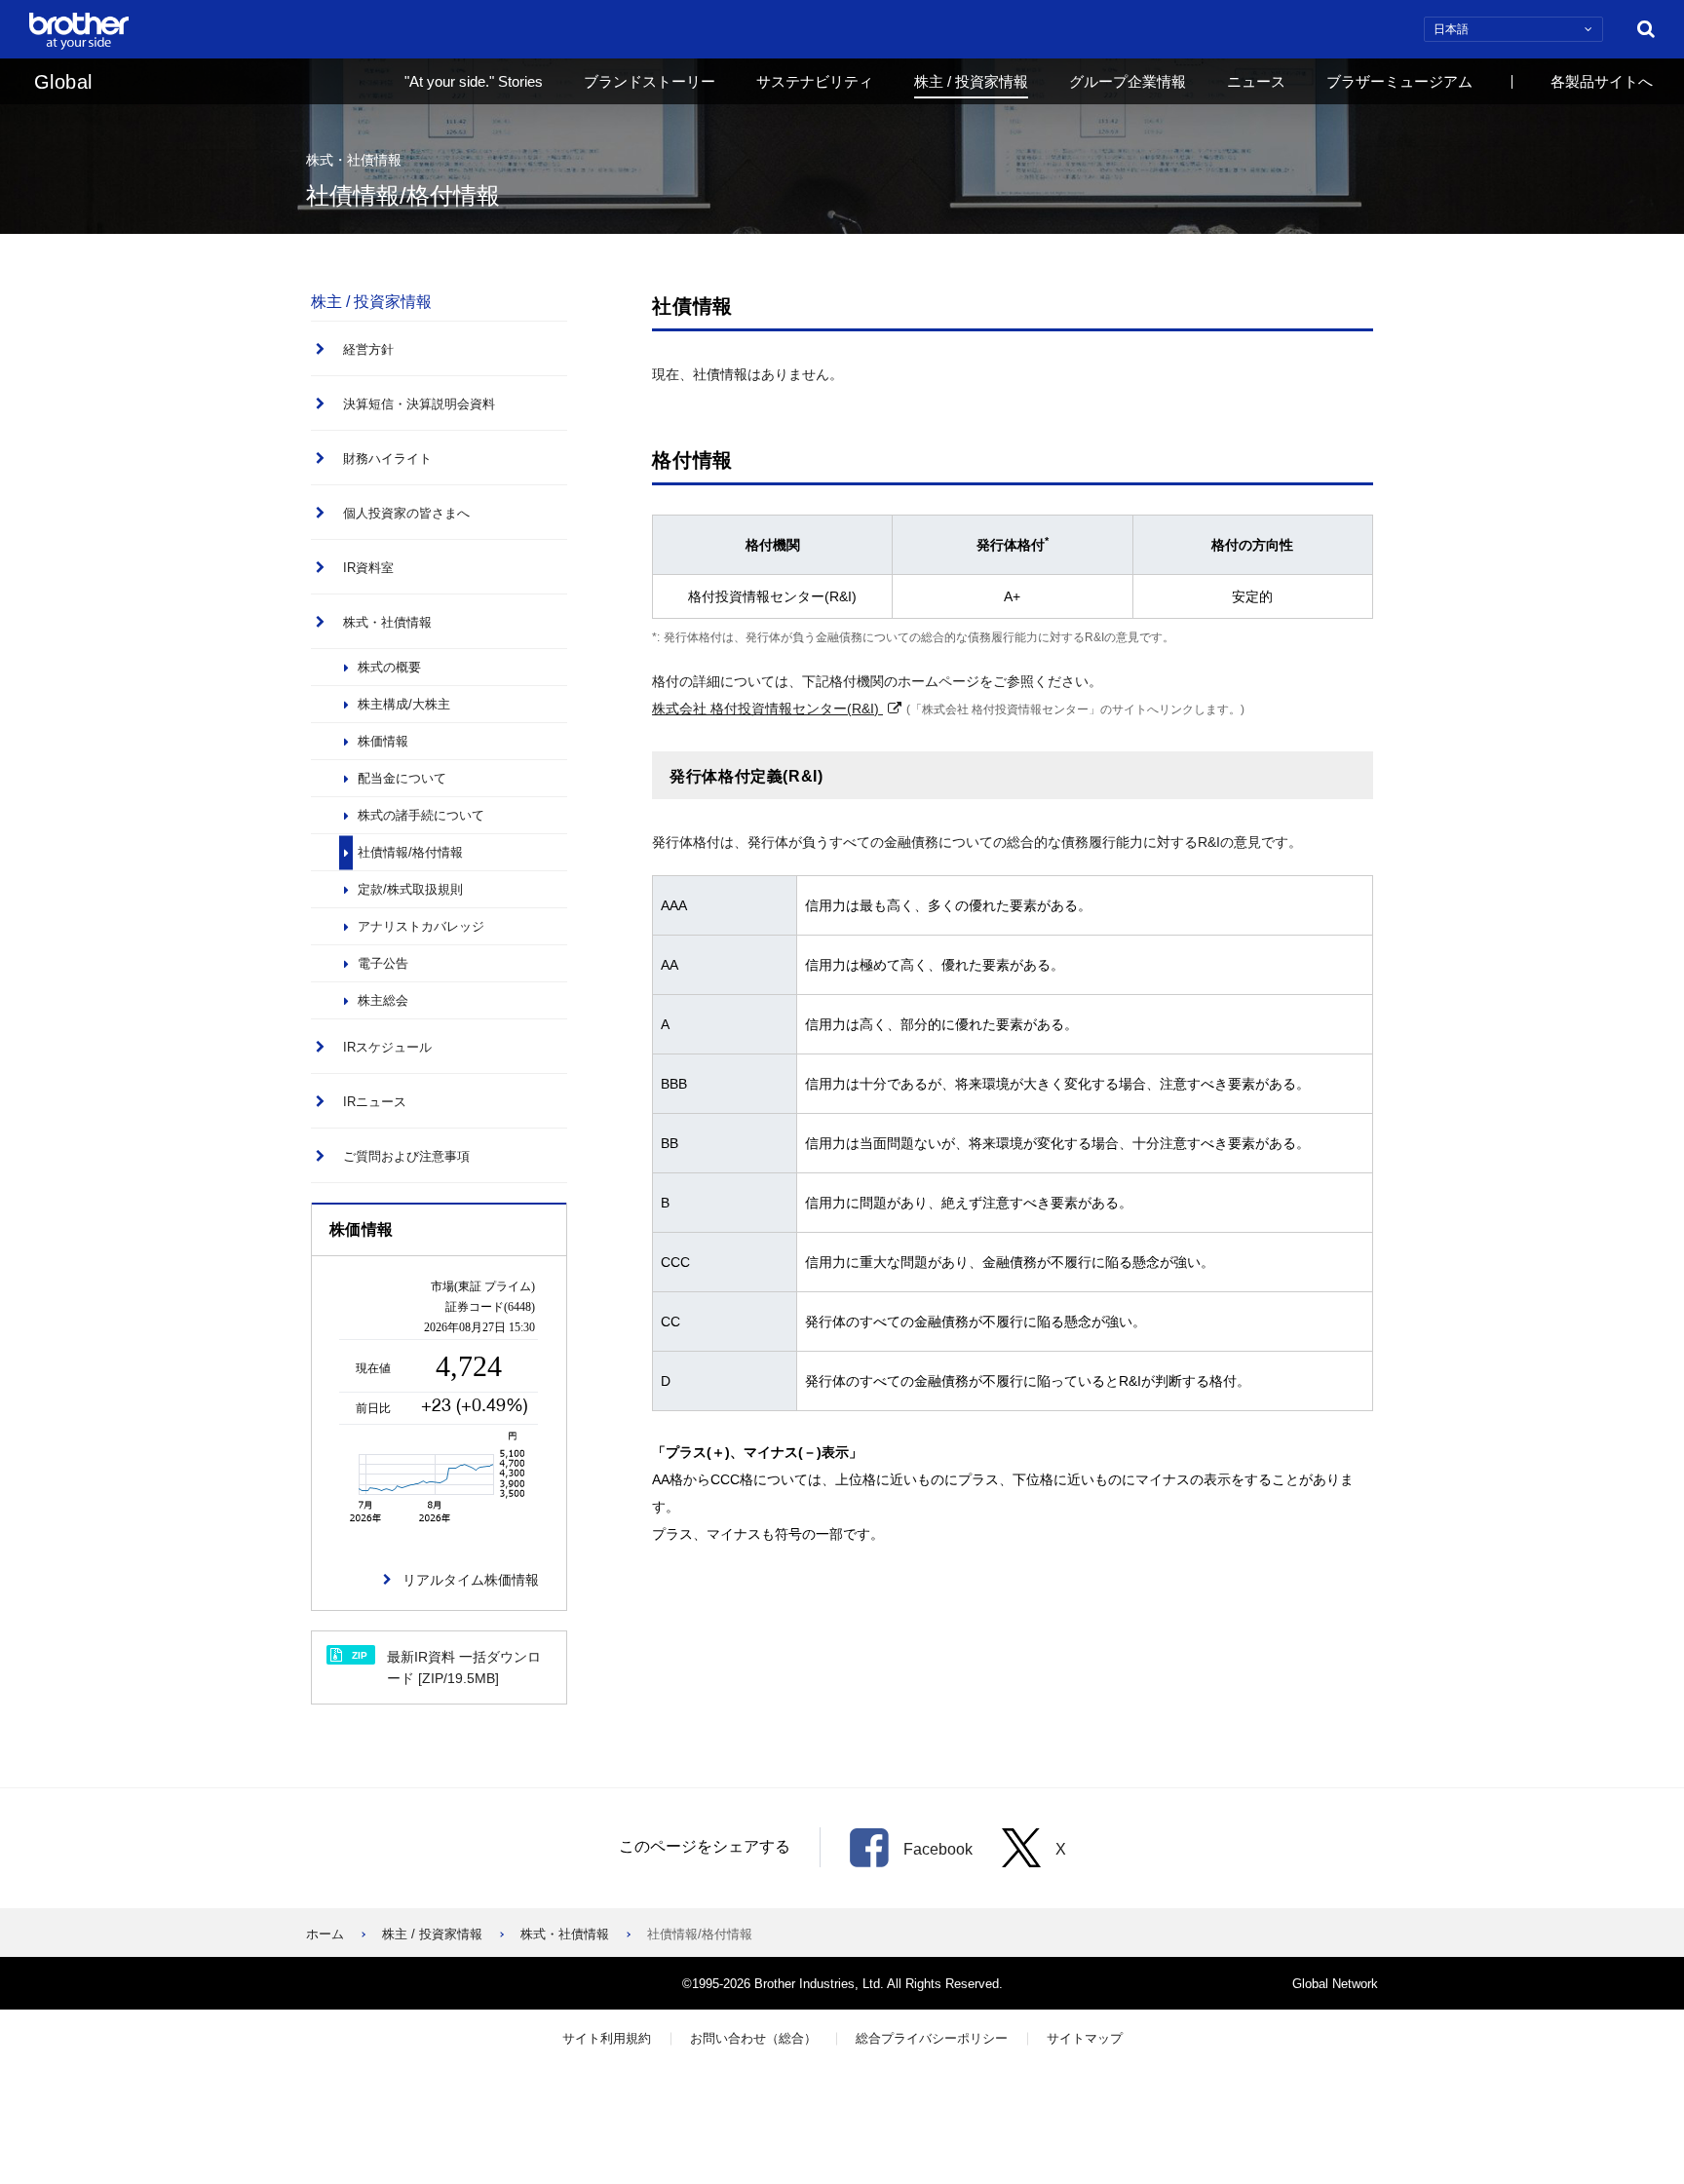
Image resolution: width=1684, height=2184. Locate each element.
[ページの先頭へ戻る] (1640, 2097)
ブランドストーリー (650, 81)
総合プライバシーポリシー (932, 2038)
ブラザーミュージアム (1399, 81)
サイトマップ (1085, 2038)
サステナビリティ (815, 81)
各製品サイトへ (1602, 81)
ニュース (1256, 81)
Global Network (1335, 1984)
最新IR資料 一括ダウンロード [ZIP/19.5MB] (447, 1667)
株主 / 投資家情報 (971, 81)
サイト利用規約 (607, 2038)
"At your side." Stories (474, 81)
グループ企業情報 (1128, 81)
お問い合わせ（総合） (753, 2038)
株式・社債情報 (565, 1934)
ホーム (325, 1934)
